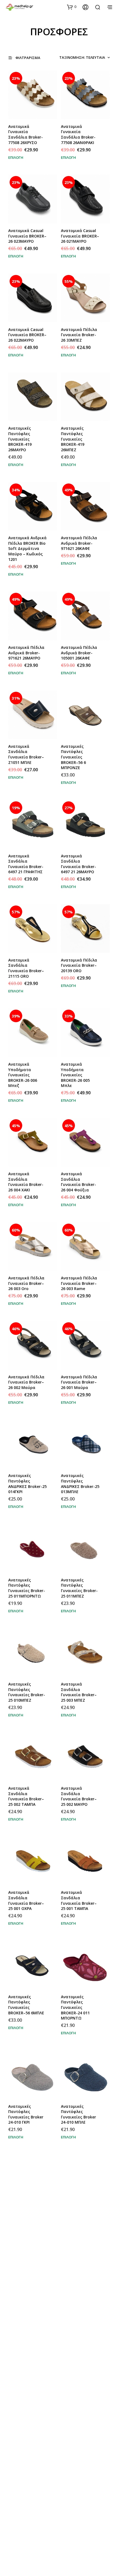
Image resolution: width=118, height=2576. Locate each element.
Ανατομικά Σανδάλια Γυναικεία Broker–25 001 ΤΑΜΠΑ (79, 1900)
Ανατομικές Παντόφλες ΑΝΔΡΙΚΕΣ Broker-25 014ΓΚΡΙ (27, 1484)
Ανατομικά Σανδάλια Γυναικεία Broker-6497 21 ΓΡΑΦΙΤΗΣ (26, 864)
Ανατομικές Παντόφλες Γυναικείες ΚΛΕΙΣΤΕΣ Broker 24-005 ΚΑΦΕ (80, 2539)
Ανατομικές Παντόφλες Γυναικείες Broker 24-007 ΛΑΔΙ (26, 2328)
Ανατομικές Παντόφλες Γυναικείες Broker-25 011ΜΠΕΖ (79, 1588)
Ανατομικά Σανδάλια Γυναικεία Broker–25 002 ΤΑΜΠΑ (26, 1796)
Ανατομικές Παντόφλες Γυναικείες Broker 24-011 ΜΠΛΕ (78, 2328)
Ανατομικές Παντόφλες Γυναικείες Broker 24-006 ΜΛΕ (78, 2432)
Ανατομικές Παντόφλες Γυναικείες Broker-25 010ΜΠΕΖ (27, 1692)
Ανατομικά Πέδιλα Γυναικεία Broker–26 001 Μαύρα (79, 1382)
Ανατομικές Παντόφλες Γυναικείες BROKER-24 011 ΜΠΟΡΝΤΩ (75, 2007)
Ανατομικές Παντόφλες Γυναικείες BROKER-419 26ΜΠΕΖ (73, 439)
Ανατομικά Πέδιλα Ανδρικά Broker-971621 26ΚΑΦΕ (79, 543)
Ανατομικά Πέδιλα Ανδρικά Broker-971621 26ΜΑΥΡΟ (26, 653)
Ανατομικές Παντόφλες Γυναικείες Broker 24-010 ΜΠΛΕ (78, 2114)
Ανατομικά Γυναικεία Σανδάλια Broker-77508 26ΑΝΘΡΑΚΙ (78, 134)
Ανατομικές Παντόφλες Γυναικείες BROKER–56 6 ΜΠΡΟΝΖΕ (73, 757)
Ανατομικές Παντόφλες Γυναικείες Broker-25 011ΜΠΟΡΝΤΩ (27, 1588)
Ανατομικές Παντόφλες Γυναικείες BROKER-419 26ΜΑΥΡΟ (20, 439)
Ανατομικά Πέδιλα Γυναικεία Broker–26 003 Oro (26, 1283)
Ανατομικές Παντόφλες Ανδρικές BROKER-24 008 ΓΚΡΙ (79, 2219)
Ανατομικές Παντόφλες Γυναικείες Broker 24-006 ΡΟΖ (26, 2432)
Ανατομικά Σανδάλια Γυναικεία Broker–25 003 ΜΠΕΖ (79, 1692)
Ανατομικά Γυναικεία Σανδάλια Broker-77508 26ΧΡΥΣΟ (26, 134)
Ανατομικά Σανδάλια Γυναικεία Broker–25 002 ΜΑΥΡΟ (79, 1796)
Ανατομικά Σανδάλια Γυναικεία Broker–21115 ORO (26, 968)
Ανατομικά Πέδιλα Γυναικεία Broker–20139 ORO (79, 965)
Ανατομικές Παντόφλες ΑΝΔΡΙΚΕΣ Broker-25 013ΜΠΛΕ (80, 1484)
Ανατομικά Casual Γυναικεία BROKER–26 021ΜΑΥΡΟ (80, 236)
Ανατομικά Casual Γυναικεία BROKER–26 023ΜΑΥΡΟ (27, 236)
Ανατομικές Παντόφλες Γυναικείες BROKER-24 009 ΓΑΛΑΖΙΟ (23, 2221)
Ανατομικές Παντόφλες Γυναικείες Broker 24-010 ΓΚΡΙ (26, 2114)
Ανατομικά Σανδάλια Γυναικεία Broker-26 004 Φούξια (78, 1182)
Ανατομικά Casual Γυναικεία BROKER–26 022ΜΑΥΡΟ (27, 335)
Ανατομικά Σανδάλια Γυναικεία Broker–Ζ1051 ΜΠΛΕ (26, 754)
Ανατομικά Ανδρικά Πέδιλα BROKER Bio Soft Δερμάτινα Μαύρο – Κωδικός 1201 (27, 548)
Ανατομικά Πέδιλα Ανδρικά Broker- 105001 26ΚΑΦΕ (79, 653)
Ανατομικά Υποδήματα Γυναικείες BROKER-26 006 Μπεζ (23, 1075)
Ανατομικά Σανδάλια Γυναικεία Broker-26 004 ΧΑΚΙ (26, 1182)
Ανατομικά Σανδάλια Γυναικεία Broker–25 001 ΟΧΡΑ (26, 1900)
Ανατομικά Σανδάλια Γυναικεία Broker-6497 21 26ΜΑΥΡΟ (78, 864)
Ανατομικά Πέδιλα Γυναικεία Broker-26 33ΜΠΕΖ (79, 335)
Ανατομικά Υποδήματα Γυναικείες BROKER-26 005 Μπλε (75, 1075)
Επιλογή (16, 157)
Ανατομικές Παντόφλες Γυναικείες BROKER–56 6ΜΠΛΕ (26, 2005)
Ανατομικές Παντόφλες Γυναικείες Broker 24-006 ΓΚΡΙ (26, 2536)
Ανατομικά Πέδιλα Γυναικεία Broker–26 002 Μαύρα (26, 1382)
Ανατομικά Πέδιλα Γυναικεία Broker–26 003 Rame (79, 1283)
